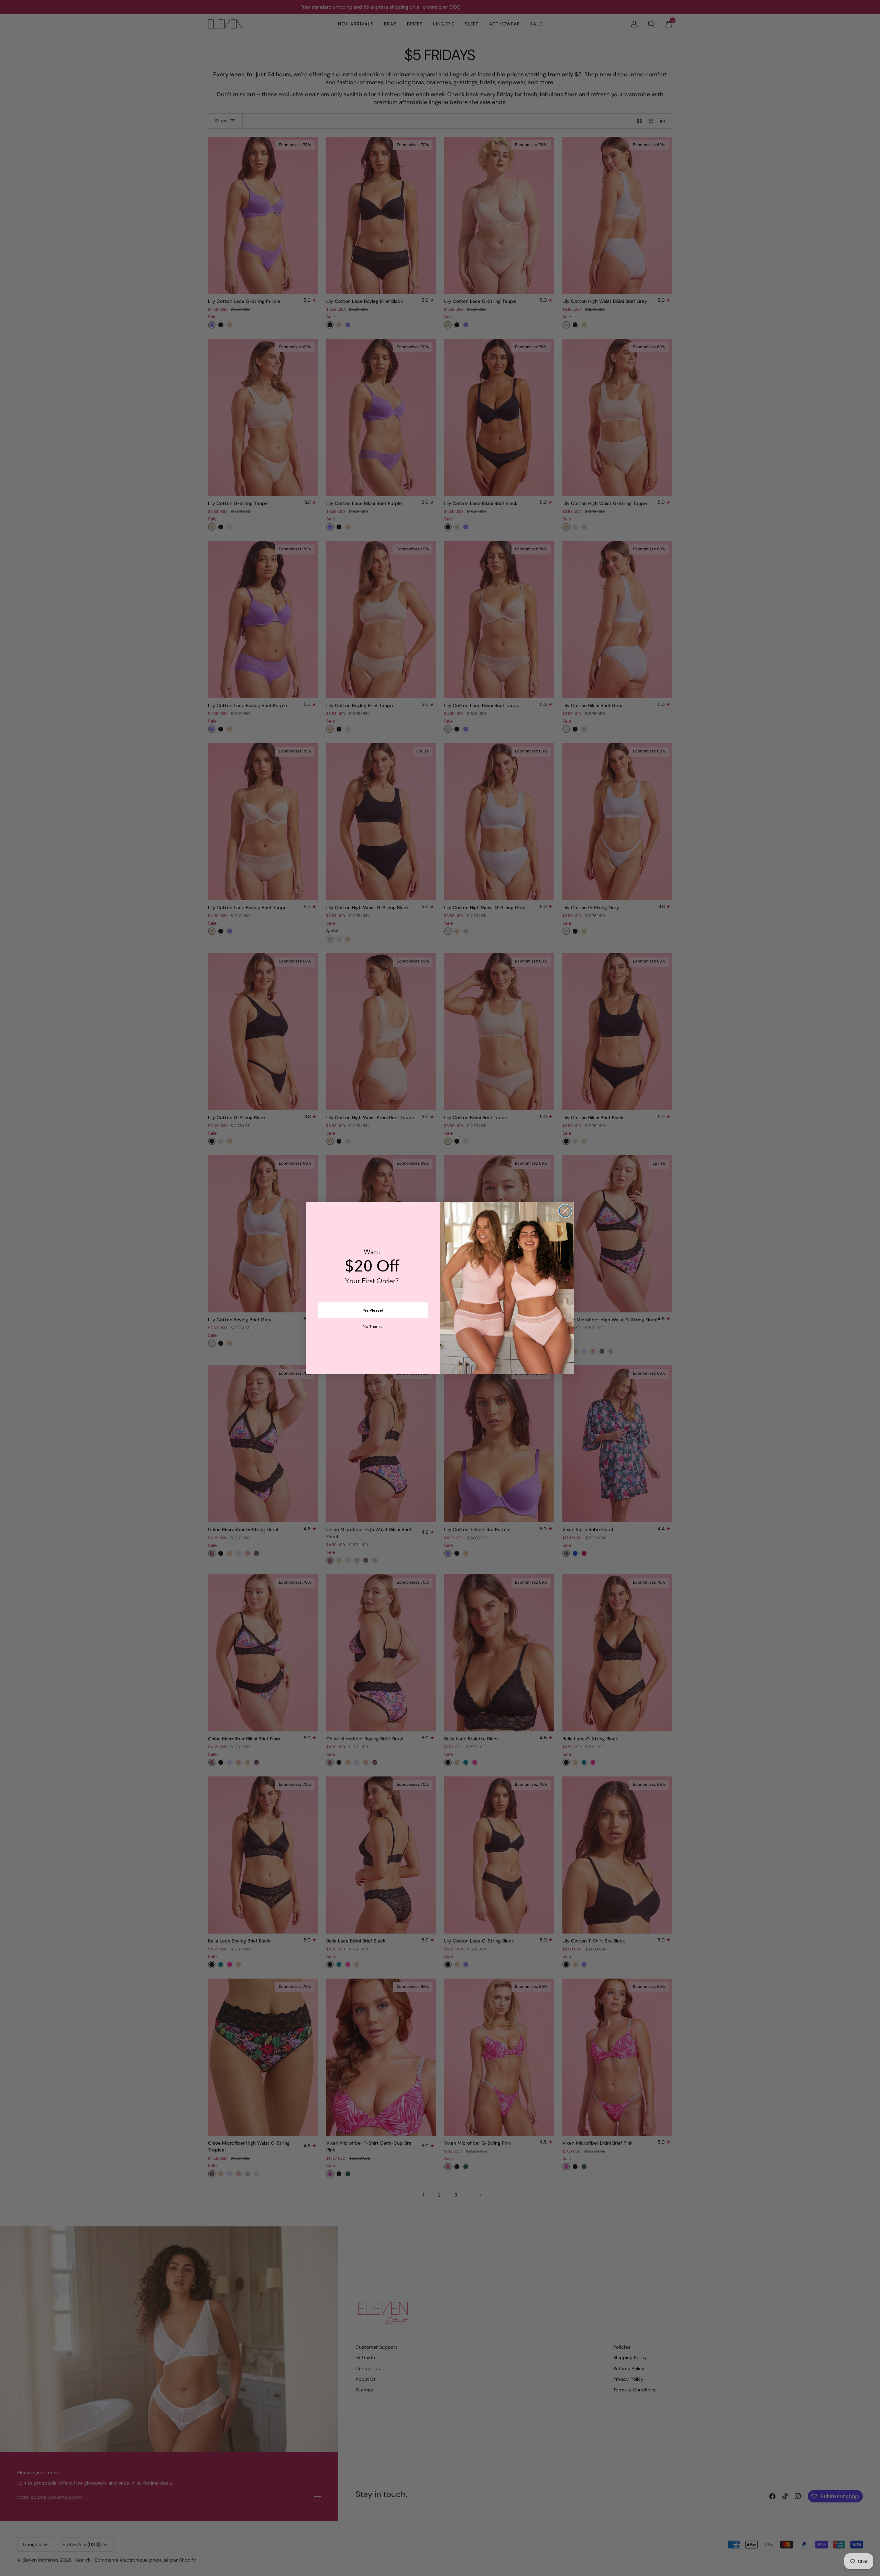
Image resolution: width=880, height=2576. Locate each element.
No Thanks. (373, 1327)
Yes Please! (373, 1310)
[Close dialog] (565, 1211)
